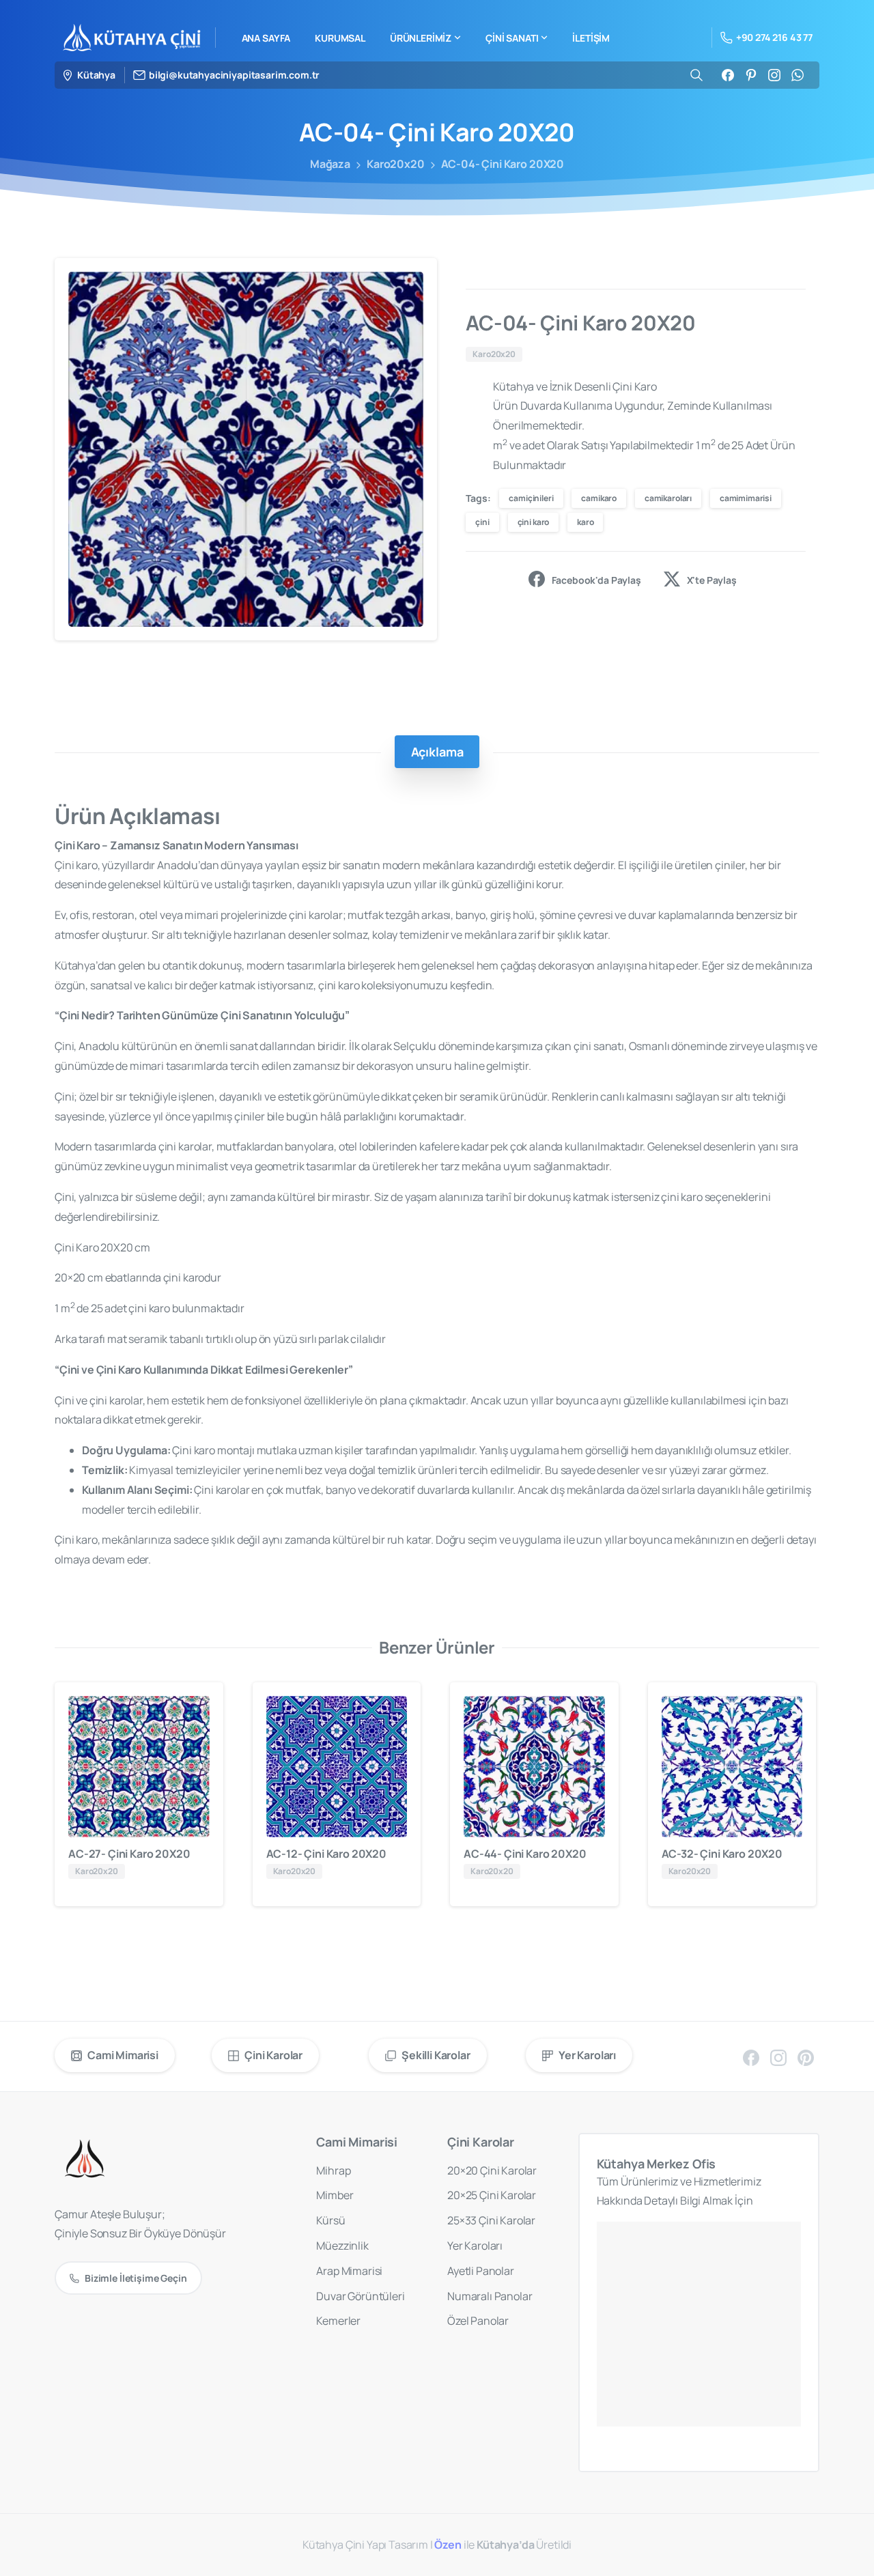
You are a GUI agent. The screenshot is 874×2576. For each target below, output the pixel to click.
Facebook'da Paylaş (596, 579)
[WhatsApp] (798, 75)
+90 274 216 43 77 (774, 37)
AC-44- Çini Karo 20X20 (525, 1854)
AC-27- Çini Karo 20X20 (129, 1854)
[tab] (437, 752)
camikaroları (668, 498)
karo (585, 522)
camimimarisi (746, 498)
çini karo (534, 522)
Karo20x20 (396, 164)
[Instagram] (774, 75)
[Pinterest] (751, 75)
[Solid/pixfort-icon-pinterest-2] (806, 2057)
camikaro (599, 498)
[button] (414, 281)
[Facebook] (728, 75)
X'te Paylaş (712, 579)
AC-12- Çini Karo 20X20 (326, 1854)
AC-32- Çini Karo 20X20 (722, 1854)
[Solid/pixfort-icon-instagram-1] (778, 2057)
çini (482, 522)
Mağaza (330, 164)
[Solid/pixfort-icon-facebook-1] (751, 2057)
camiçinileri (531, 498)
